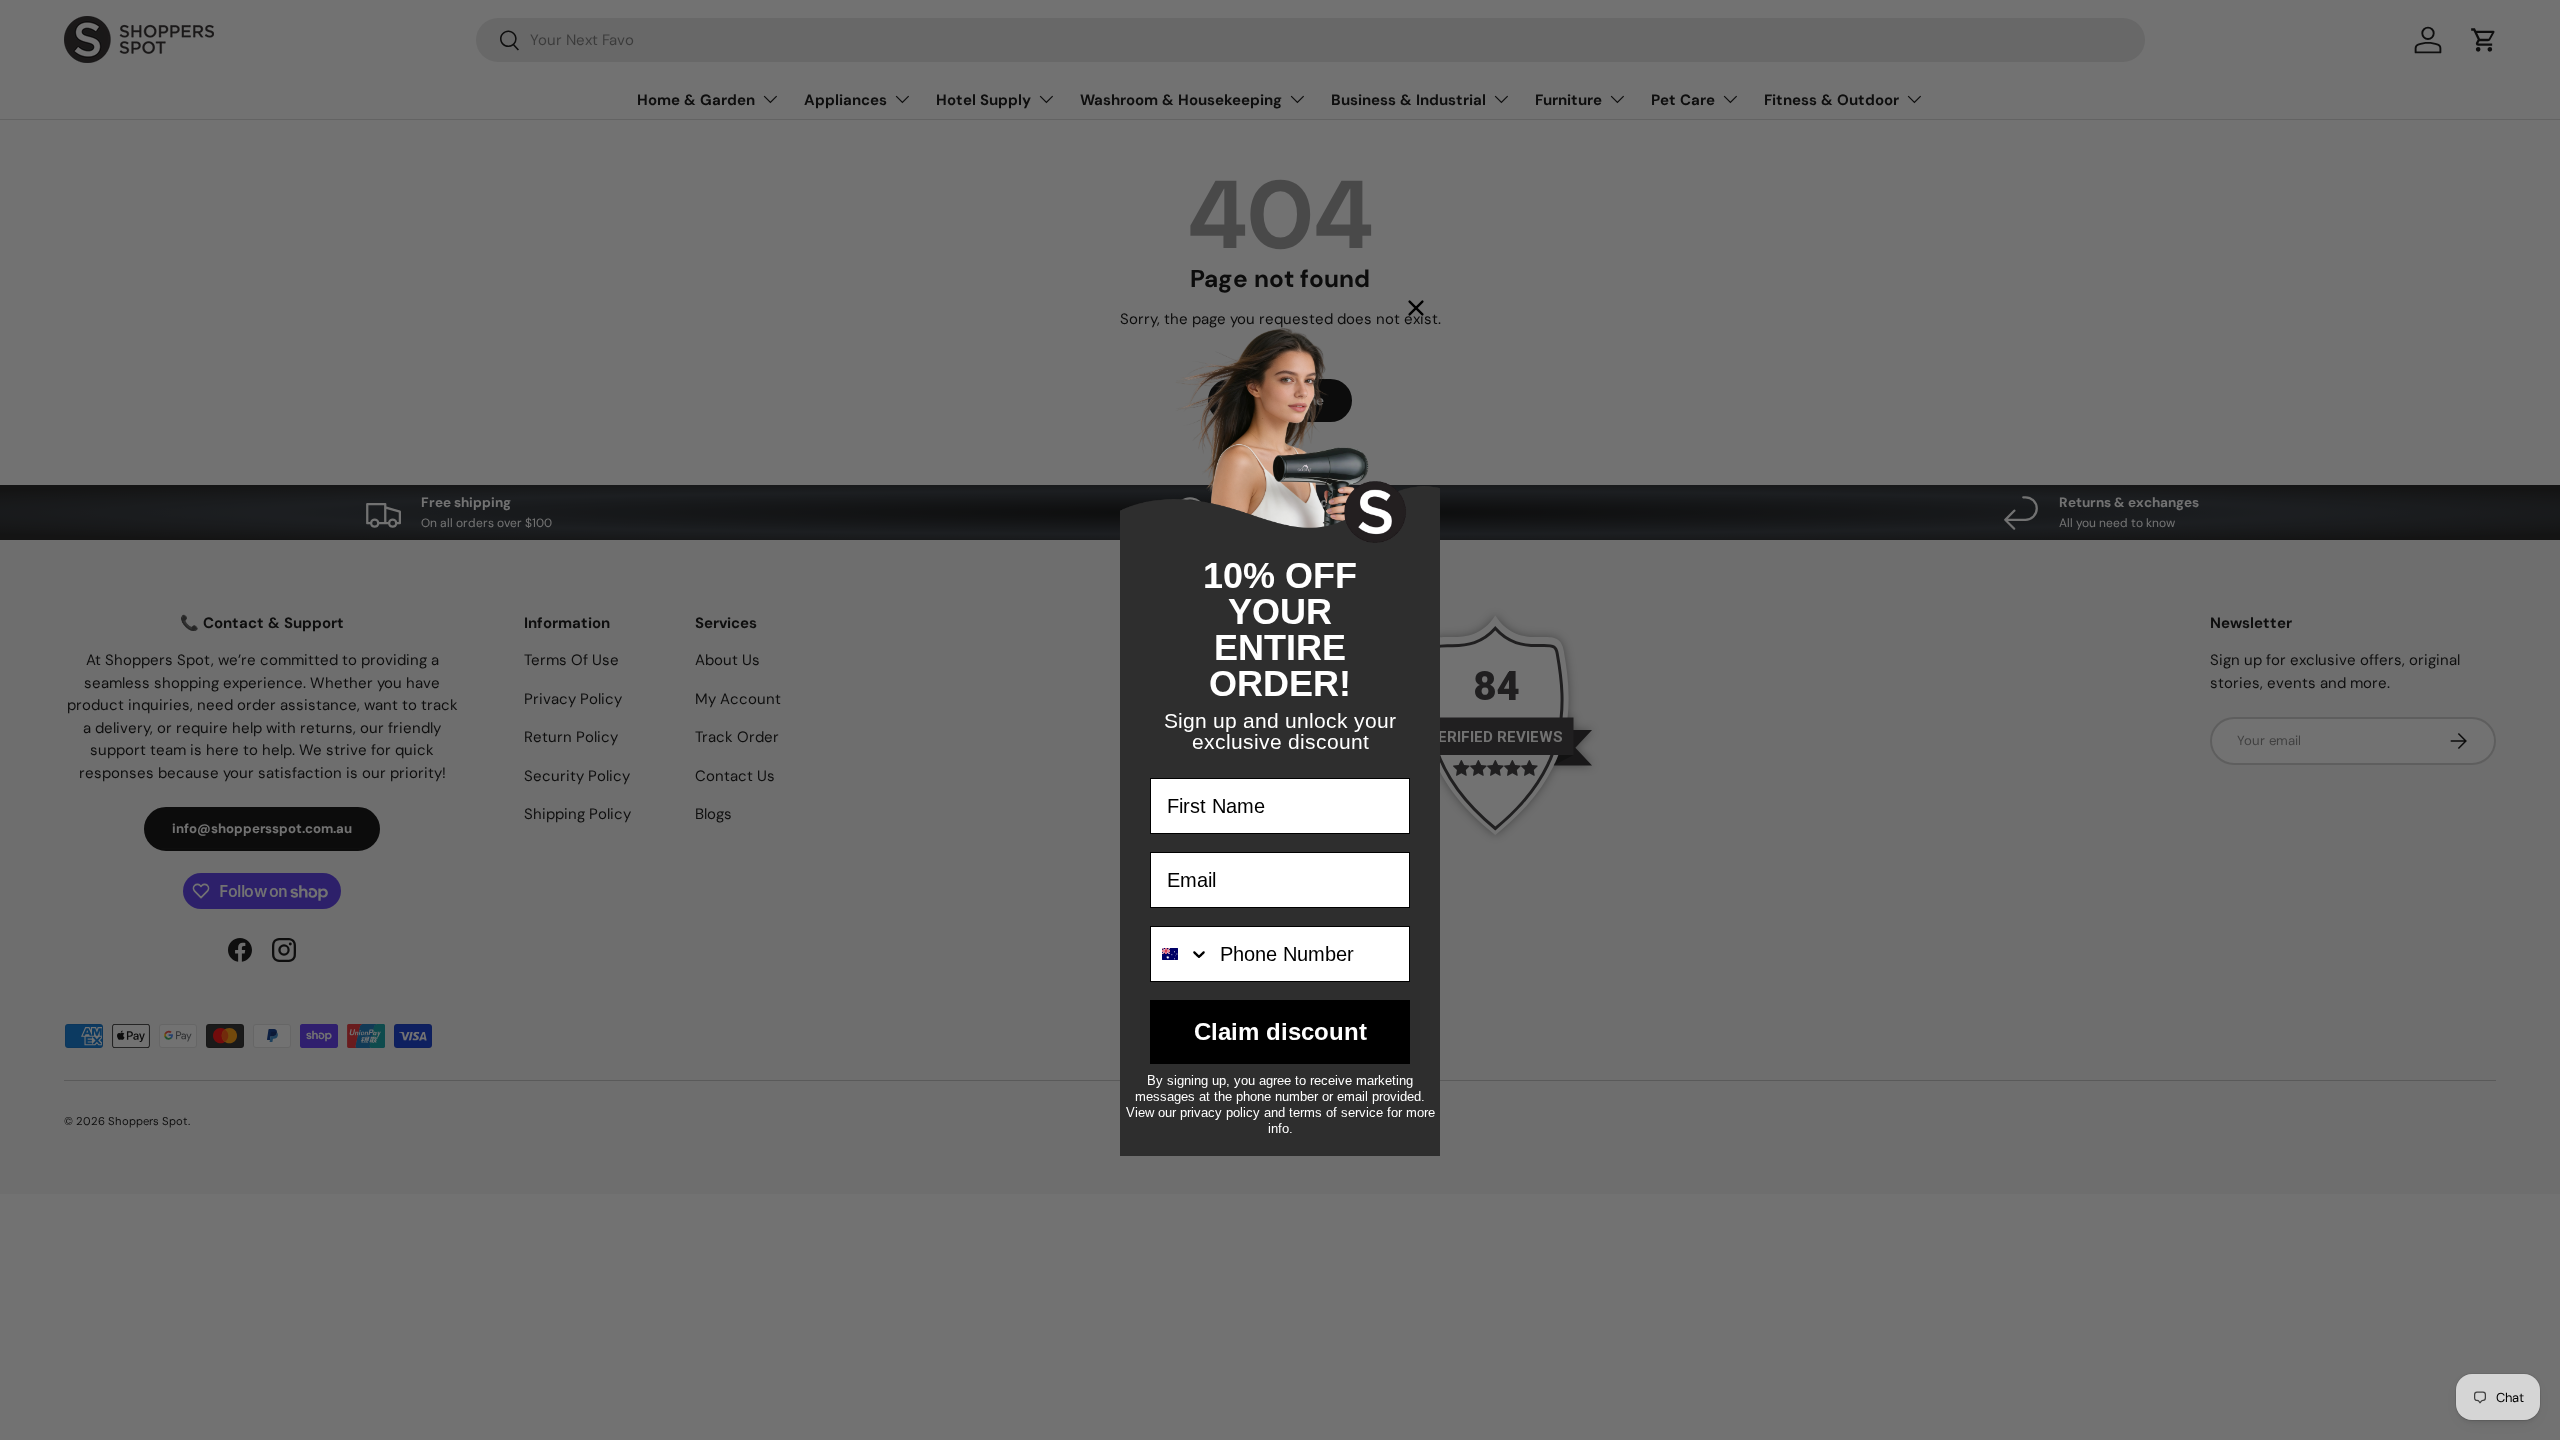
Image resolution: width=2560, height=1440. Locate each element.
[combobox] (1180, 954)
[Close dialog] (1416, 308)
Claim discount (1280, 1031)
